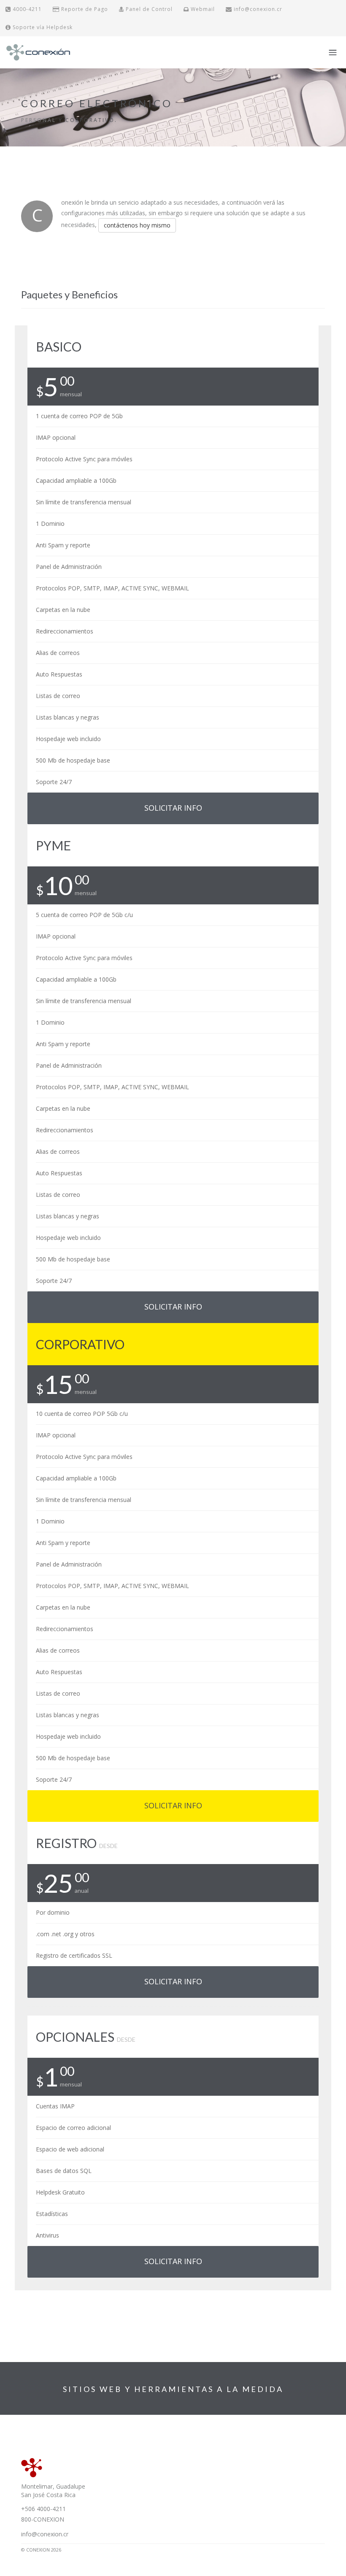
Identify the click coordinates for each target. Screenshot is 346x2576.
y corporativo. (88, 120)
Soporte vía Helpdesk (42, 27)
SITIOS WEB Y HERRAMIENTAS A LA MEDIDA (173, 2389)
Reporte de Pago (84, 9)
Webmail (202, 9)
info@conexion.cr (257, 9)
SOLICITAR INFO (173, 808)
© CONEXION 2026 (41, 2550)
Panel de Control (148, 9)
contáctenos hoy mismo (137, 225)
